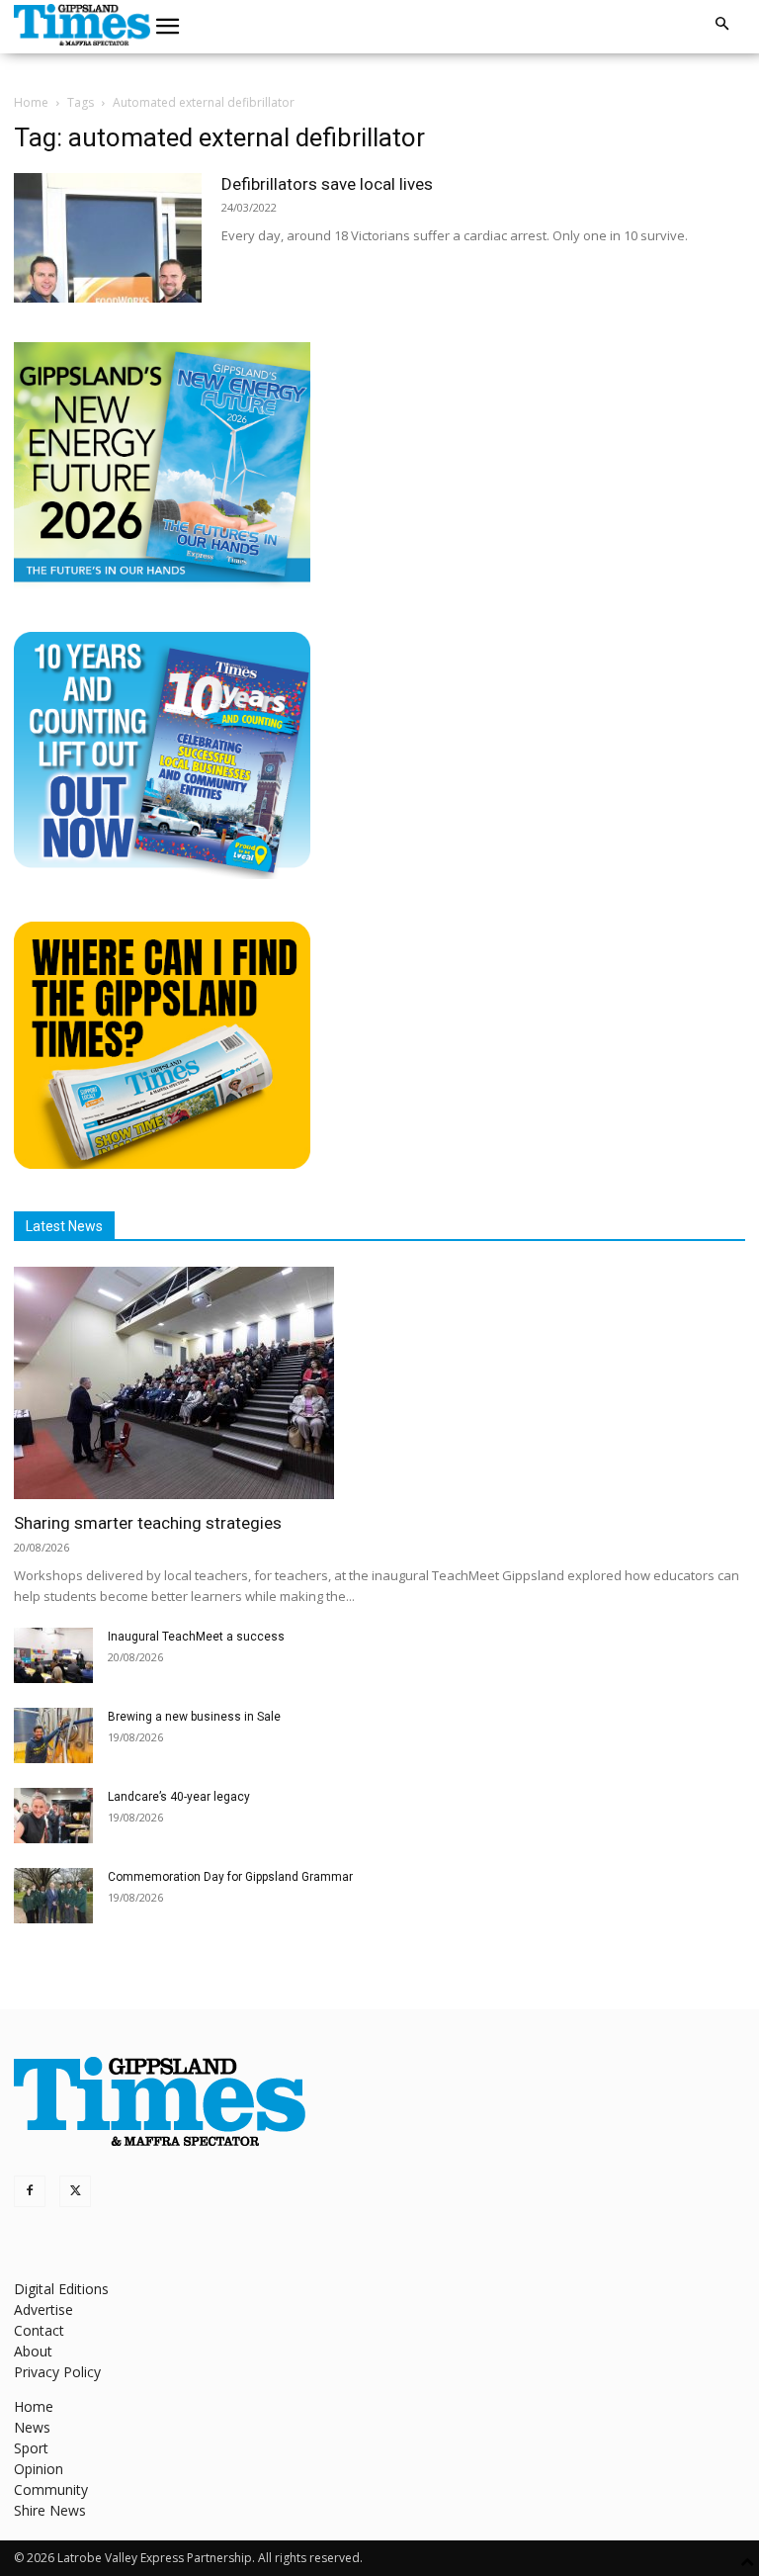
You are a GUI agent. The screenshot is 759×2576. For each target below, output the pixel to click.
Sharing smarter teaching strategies (148, 1523)
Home (31, 102)
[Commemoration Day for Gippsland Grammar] (53, 1896)
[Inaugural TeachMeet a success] (53, 1655)
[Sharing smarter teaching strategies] (379, 1383)
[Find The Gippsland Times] (162, 1163)
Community (51, 2489)
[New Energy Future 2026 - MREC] (162, 584)
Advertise (43, 2310)
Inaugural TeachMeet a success (196, 1637)
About (33, 2351)
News (32, 2427)
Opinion (39, 2469)
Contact (39, 2330)
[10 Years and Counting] (162, 874)
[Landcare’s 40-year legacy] (53, 1816)
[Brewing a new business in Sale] (53, 1735)
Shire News (50, 2510)
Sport (31, 2448)
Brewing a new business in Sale (194, 1717)
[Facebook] (30, 2191)
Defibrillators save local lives (327, 184)
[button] (168, 27)
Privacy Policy (57, 2372)
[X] (75, 2191)
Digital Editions (61, 2289)
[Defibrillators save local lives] (108, 238)
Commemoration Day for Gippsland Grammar (230, 1877)
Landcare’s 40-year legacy (179, 1797)
